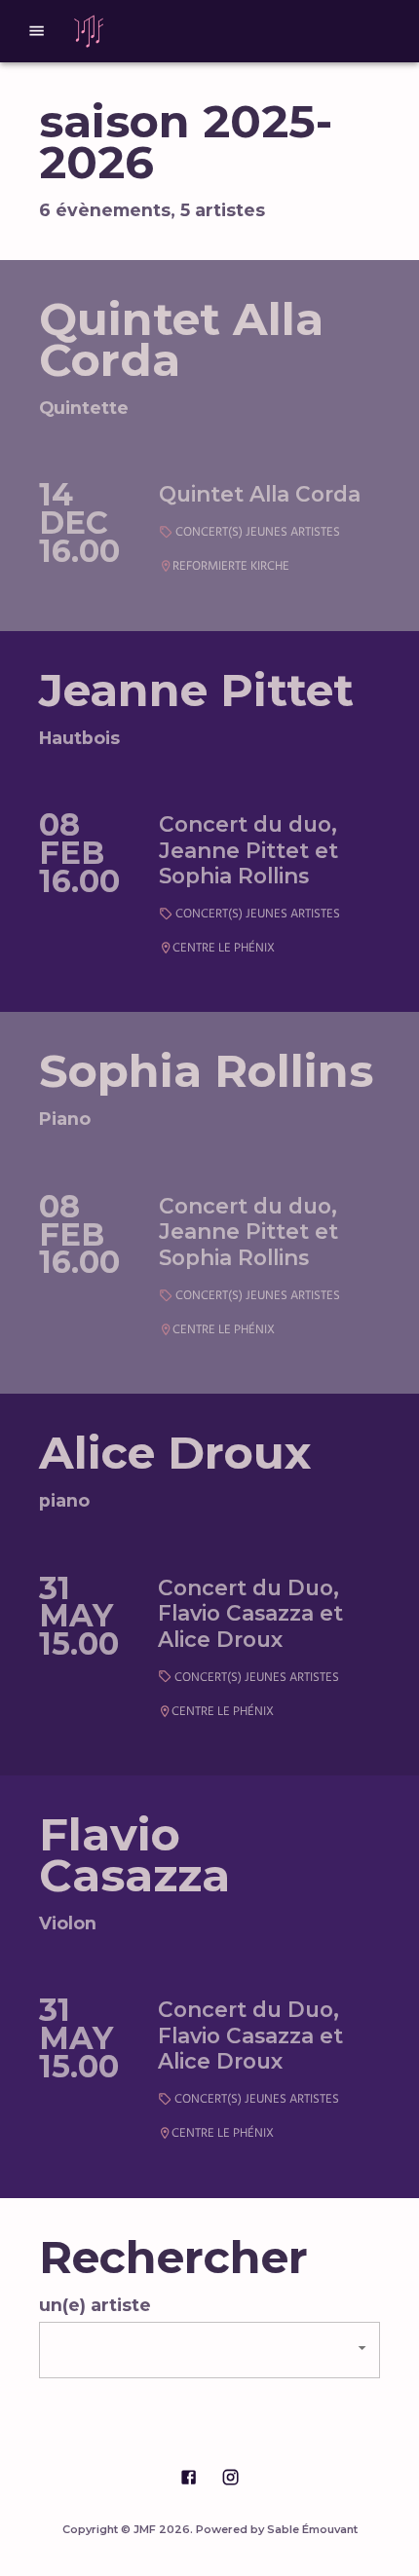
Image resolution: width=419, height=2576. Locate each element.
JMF (145, 2529)
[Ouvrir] (362, 2348)
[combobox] (209, 2350)
